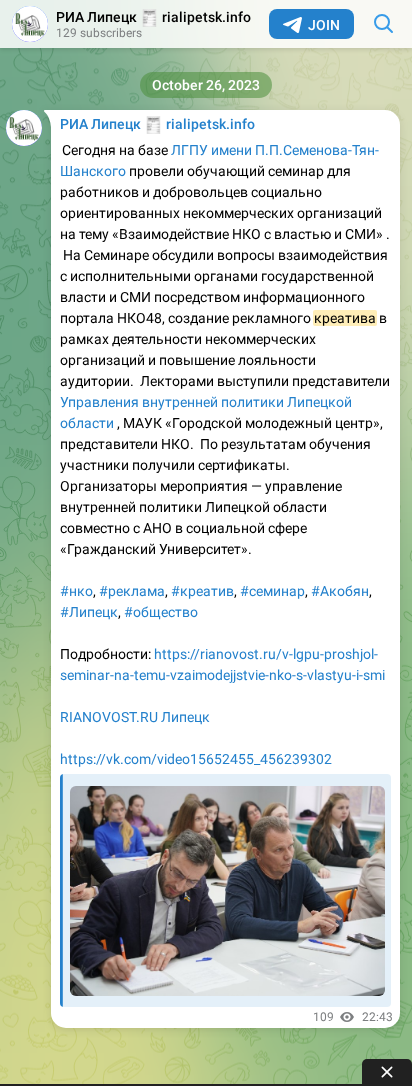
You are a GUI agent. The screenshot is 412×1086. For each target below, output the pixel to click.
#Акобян (340, 591)
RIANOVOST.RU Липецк (135, 717)
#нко (76, 591)
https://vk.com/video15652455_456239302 (196, 759)
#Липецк (89, 612)
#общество (161, 612)
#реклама (132, 591)
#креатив (202, 591)
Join (324, 25)
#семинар (272, 591)
